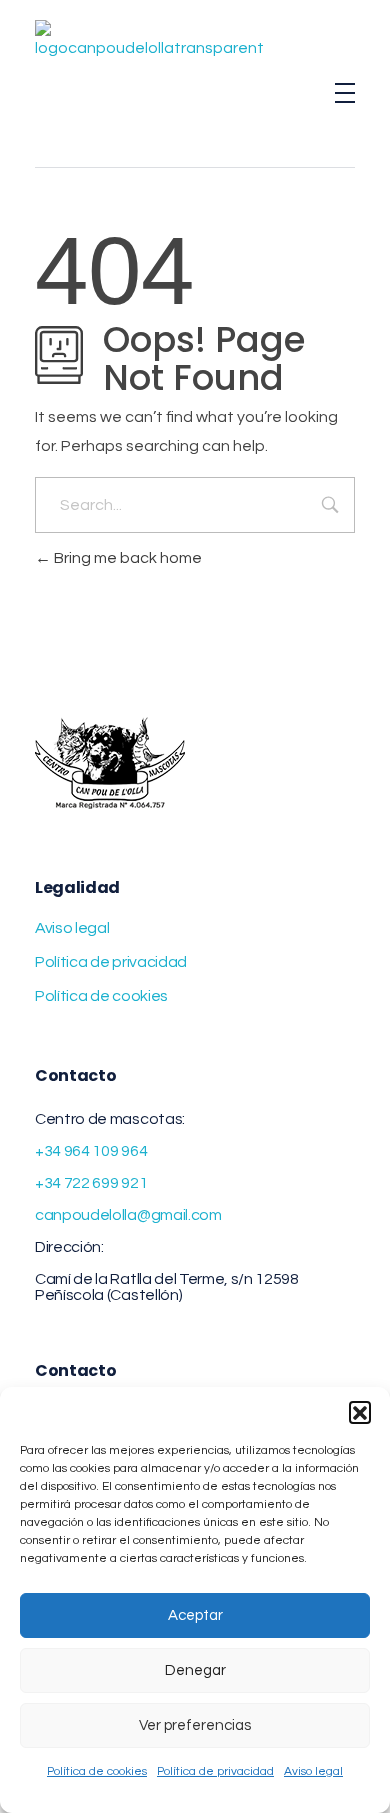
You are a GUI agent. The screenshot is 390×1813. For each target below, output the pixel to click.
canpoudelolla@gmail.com (128, 1215)
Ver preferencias (195, 1725)
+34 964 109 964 (91, 1151)
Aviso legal (313, 1771)
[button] (360, 1412)
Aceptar (195, 1615)
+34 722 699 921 (91, 1183)
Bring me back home (126, 558)
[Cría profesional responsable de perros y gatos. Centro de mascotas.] (149, 93)
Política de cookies (97, 1771)
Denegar (195, 1670)
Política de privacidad (215, 1771)
